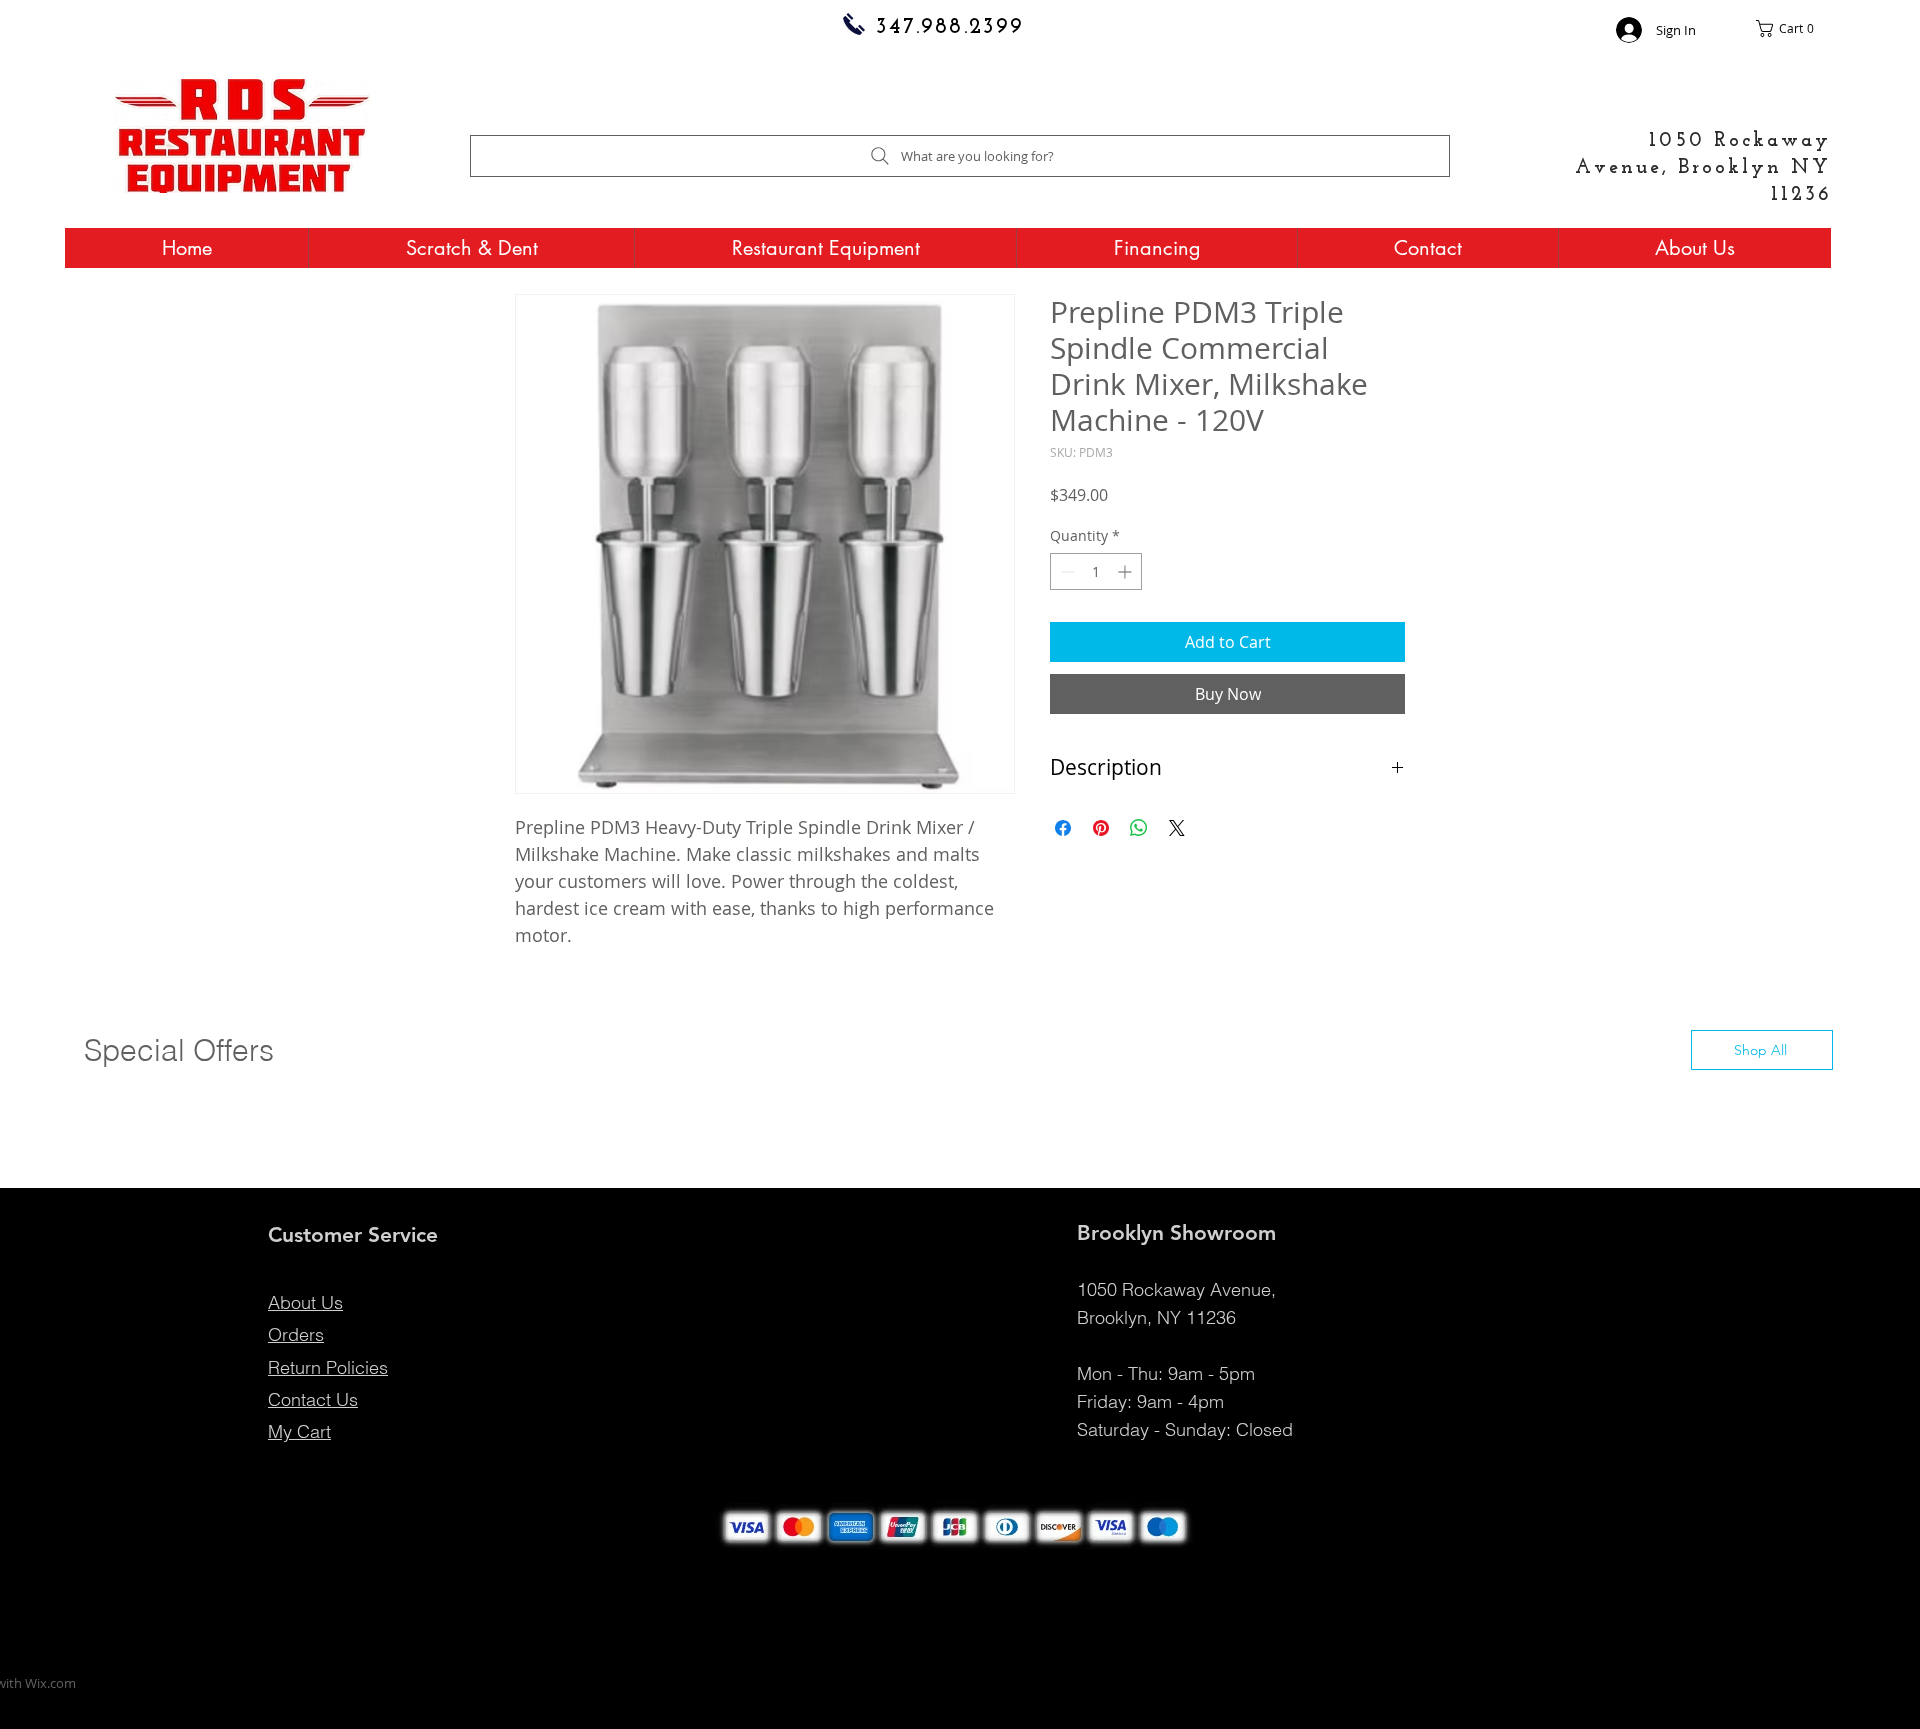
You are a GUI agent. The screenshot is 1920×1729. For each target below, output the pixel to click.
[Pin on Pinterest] (1101, 828)
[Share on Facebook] (1063, 828)
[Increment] (1126, 571)
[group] (960, 1105)
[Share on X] (1177, 828)
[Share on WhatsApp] (1139, 828)
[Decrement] (1065, 571)
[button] (1793, 28)
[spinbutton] (1096, 571)
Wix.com (50, 1683)
